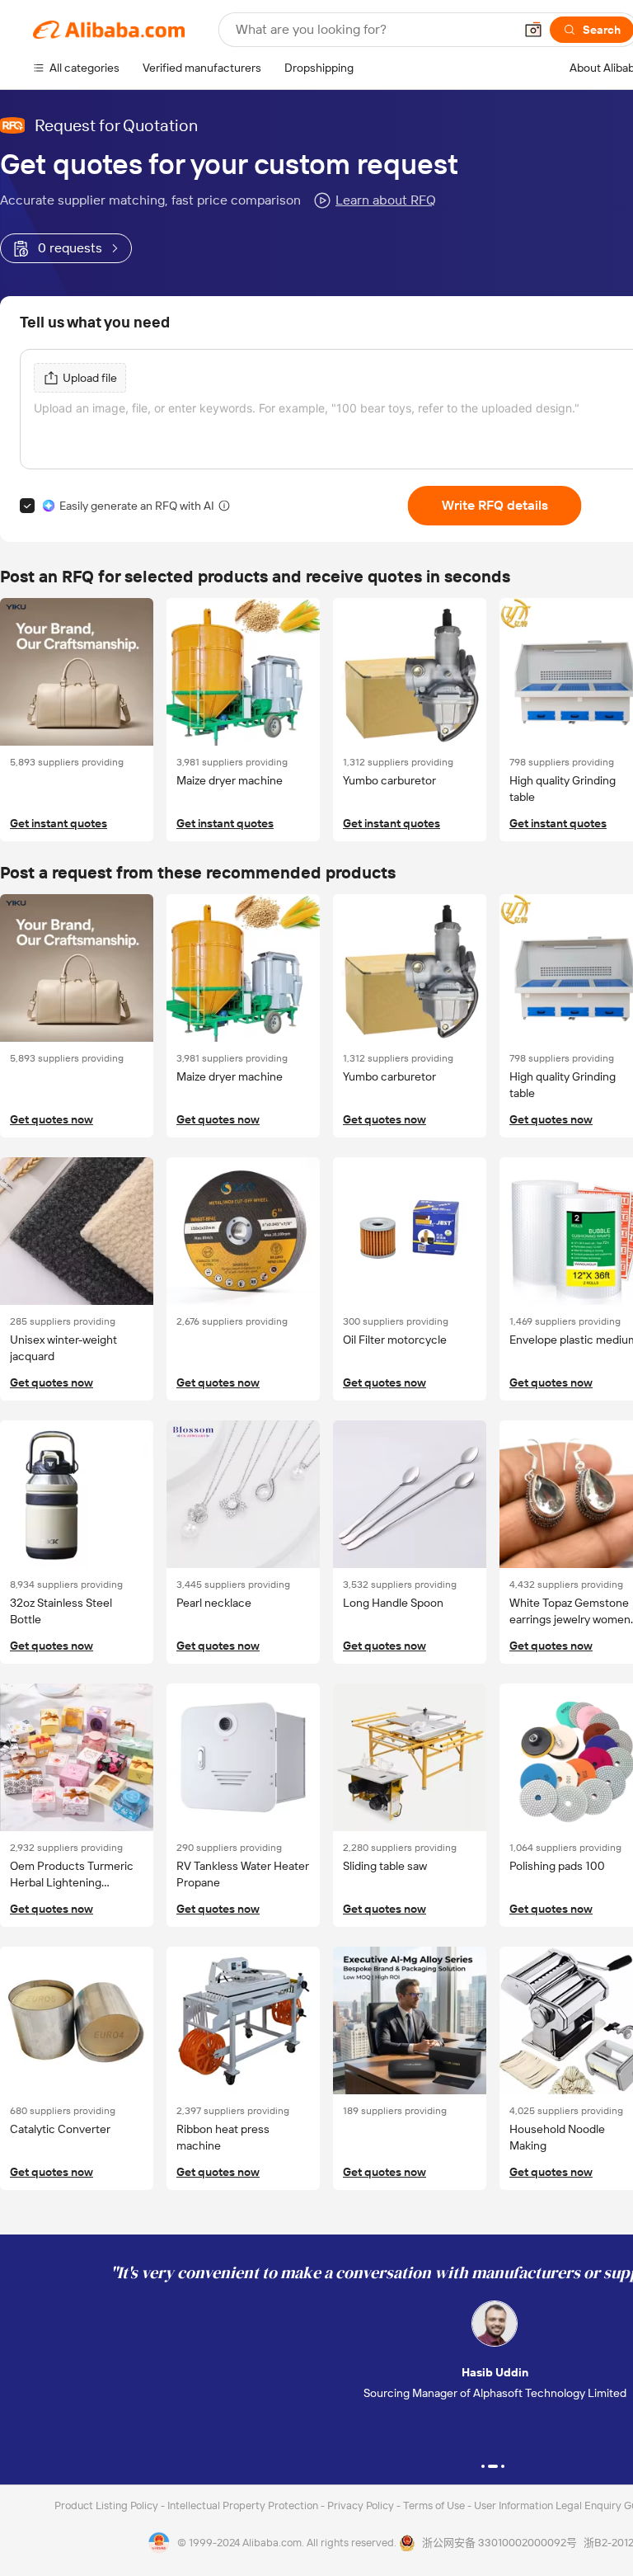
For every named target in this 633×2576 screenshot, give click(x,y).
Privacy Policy (362, 2505)
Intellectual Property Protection (244, 2505)
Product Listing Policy (108, 2505)
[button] (533, 30)
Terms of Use (435, 2505)
